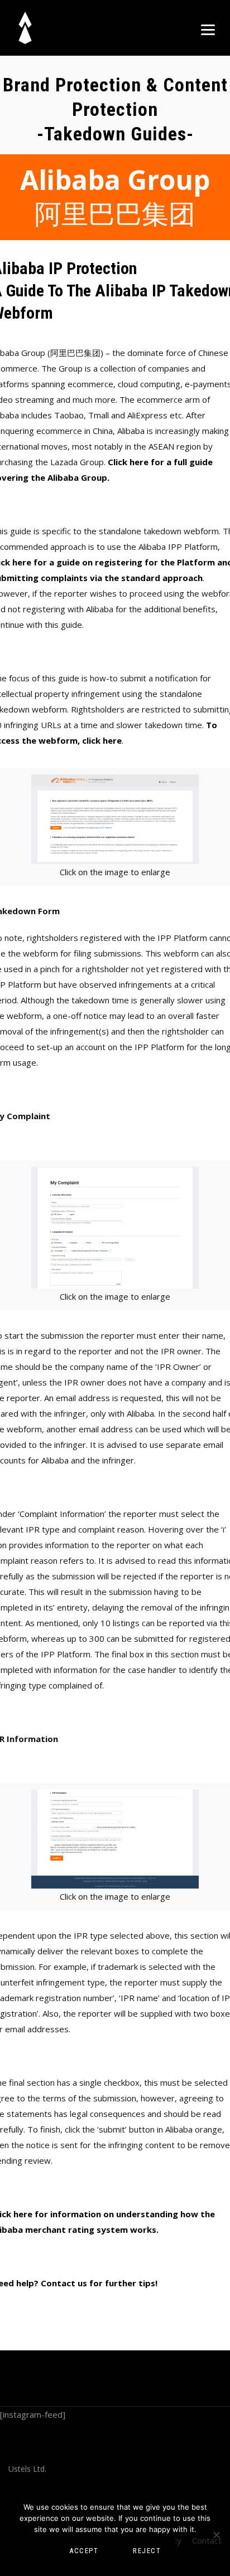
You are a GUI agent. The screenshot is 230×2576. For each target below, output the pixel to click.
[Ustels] (32, 28)
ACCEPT (84, 2551)
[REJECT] (216, 2535)
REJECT (147, 2551)
